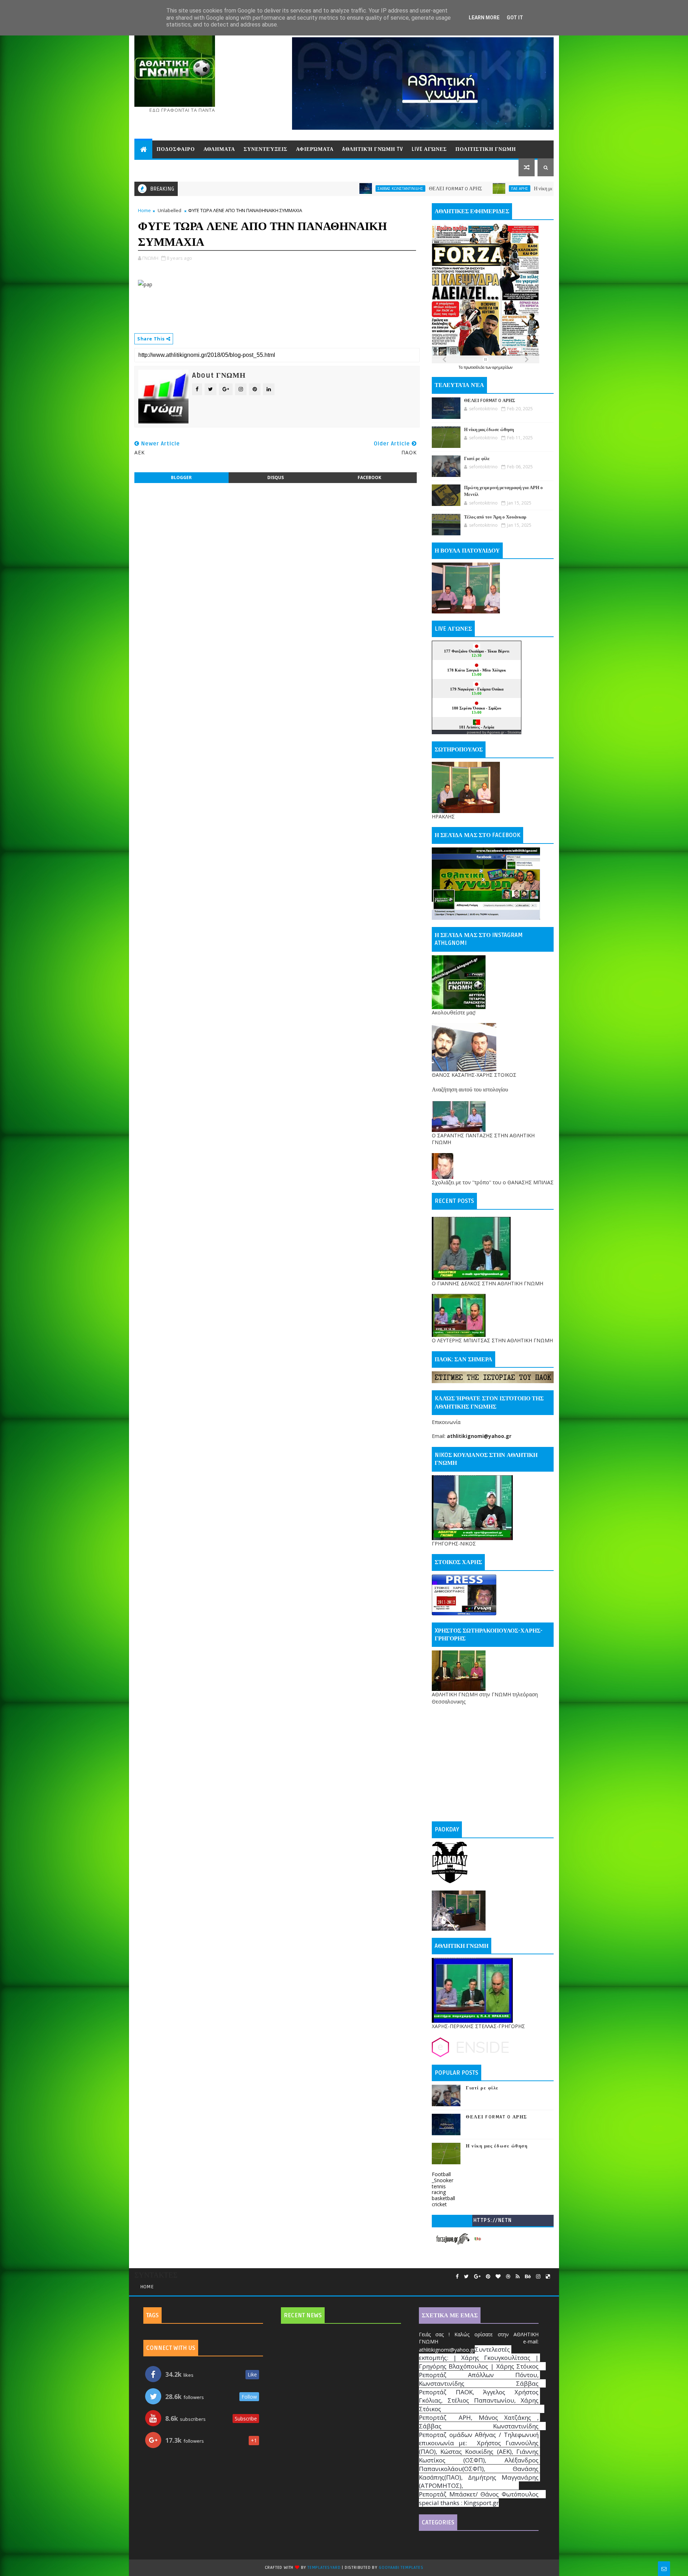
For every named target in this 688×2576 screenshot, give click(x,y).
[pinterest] (488, 2277)
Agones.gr (496, 732)
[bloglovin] (498, 2277)
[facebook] (457, 2277)
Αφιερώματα (315, 149)
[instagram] (538, 2277)
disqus (276, 477)
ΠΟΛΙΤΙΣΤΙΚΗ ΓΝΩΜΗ (486, 149)
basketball (443, 2198)
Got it (515, 18)
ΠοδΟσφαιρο (176, 149)
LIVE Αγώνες (429, 149)
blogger (181, 477)
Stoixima (514, 732)
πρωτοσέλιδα (475, 367)
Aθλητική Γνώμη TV (373, 149)
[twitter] (466, 2277)
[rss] (518, 2277)
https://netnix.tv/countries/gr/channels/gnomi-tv (493, 2222)
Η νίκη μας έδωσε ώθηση (434, 189)
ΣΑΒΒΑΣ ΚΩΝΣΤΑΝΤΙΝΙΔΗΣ (276, 188)
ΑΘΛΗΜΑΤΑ (219, 149)
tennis (439, 2186)
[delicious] (548, 2277)
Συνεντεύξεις (266, 149)
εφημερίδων (502, 367)
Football (441, 2174)
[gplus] (477, 2277)
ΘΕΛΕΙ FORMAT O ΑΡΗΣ (331, 189)
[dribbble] (508, 2277)
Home (144, 210)
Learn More (484, 18)
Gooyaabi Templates (401, 2568)
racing (439, 2192)
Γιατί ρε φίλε (477, 459)
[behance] (528, 2277)
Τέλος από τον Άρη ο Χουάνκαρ (495, 517)
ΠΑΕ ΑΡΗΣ (395, 188)
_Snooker (443, 2180)
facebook (369, 477)
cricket (439, 2204)
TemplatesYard (324, 2568)
